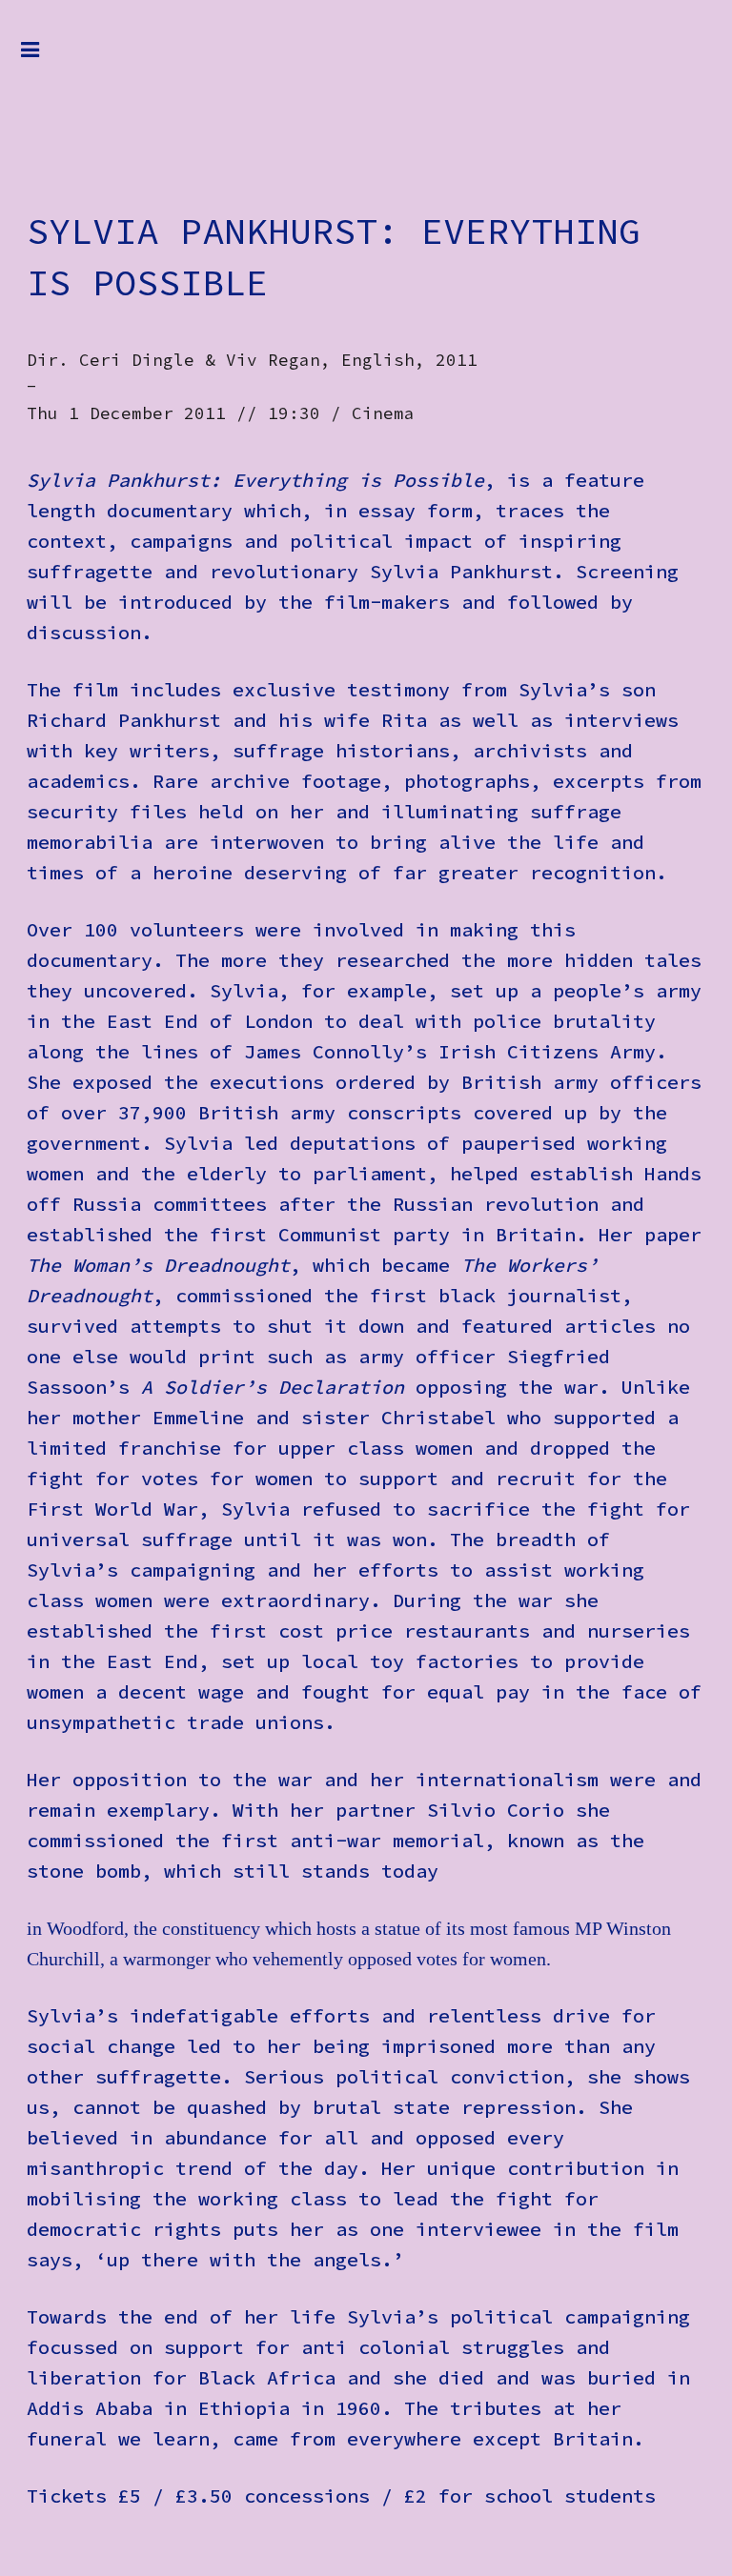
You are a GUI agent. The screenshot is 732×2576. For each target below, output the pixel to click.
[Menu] (45, 59)
